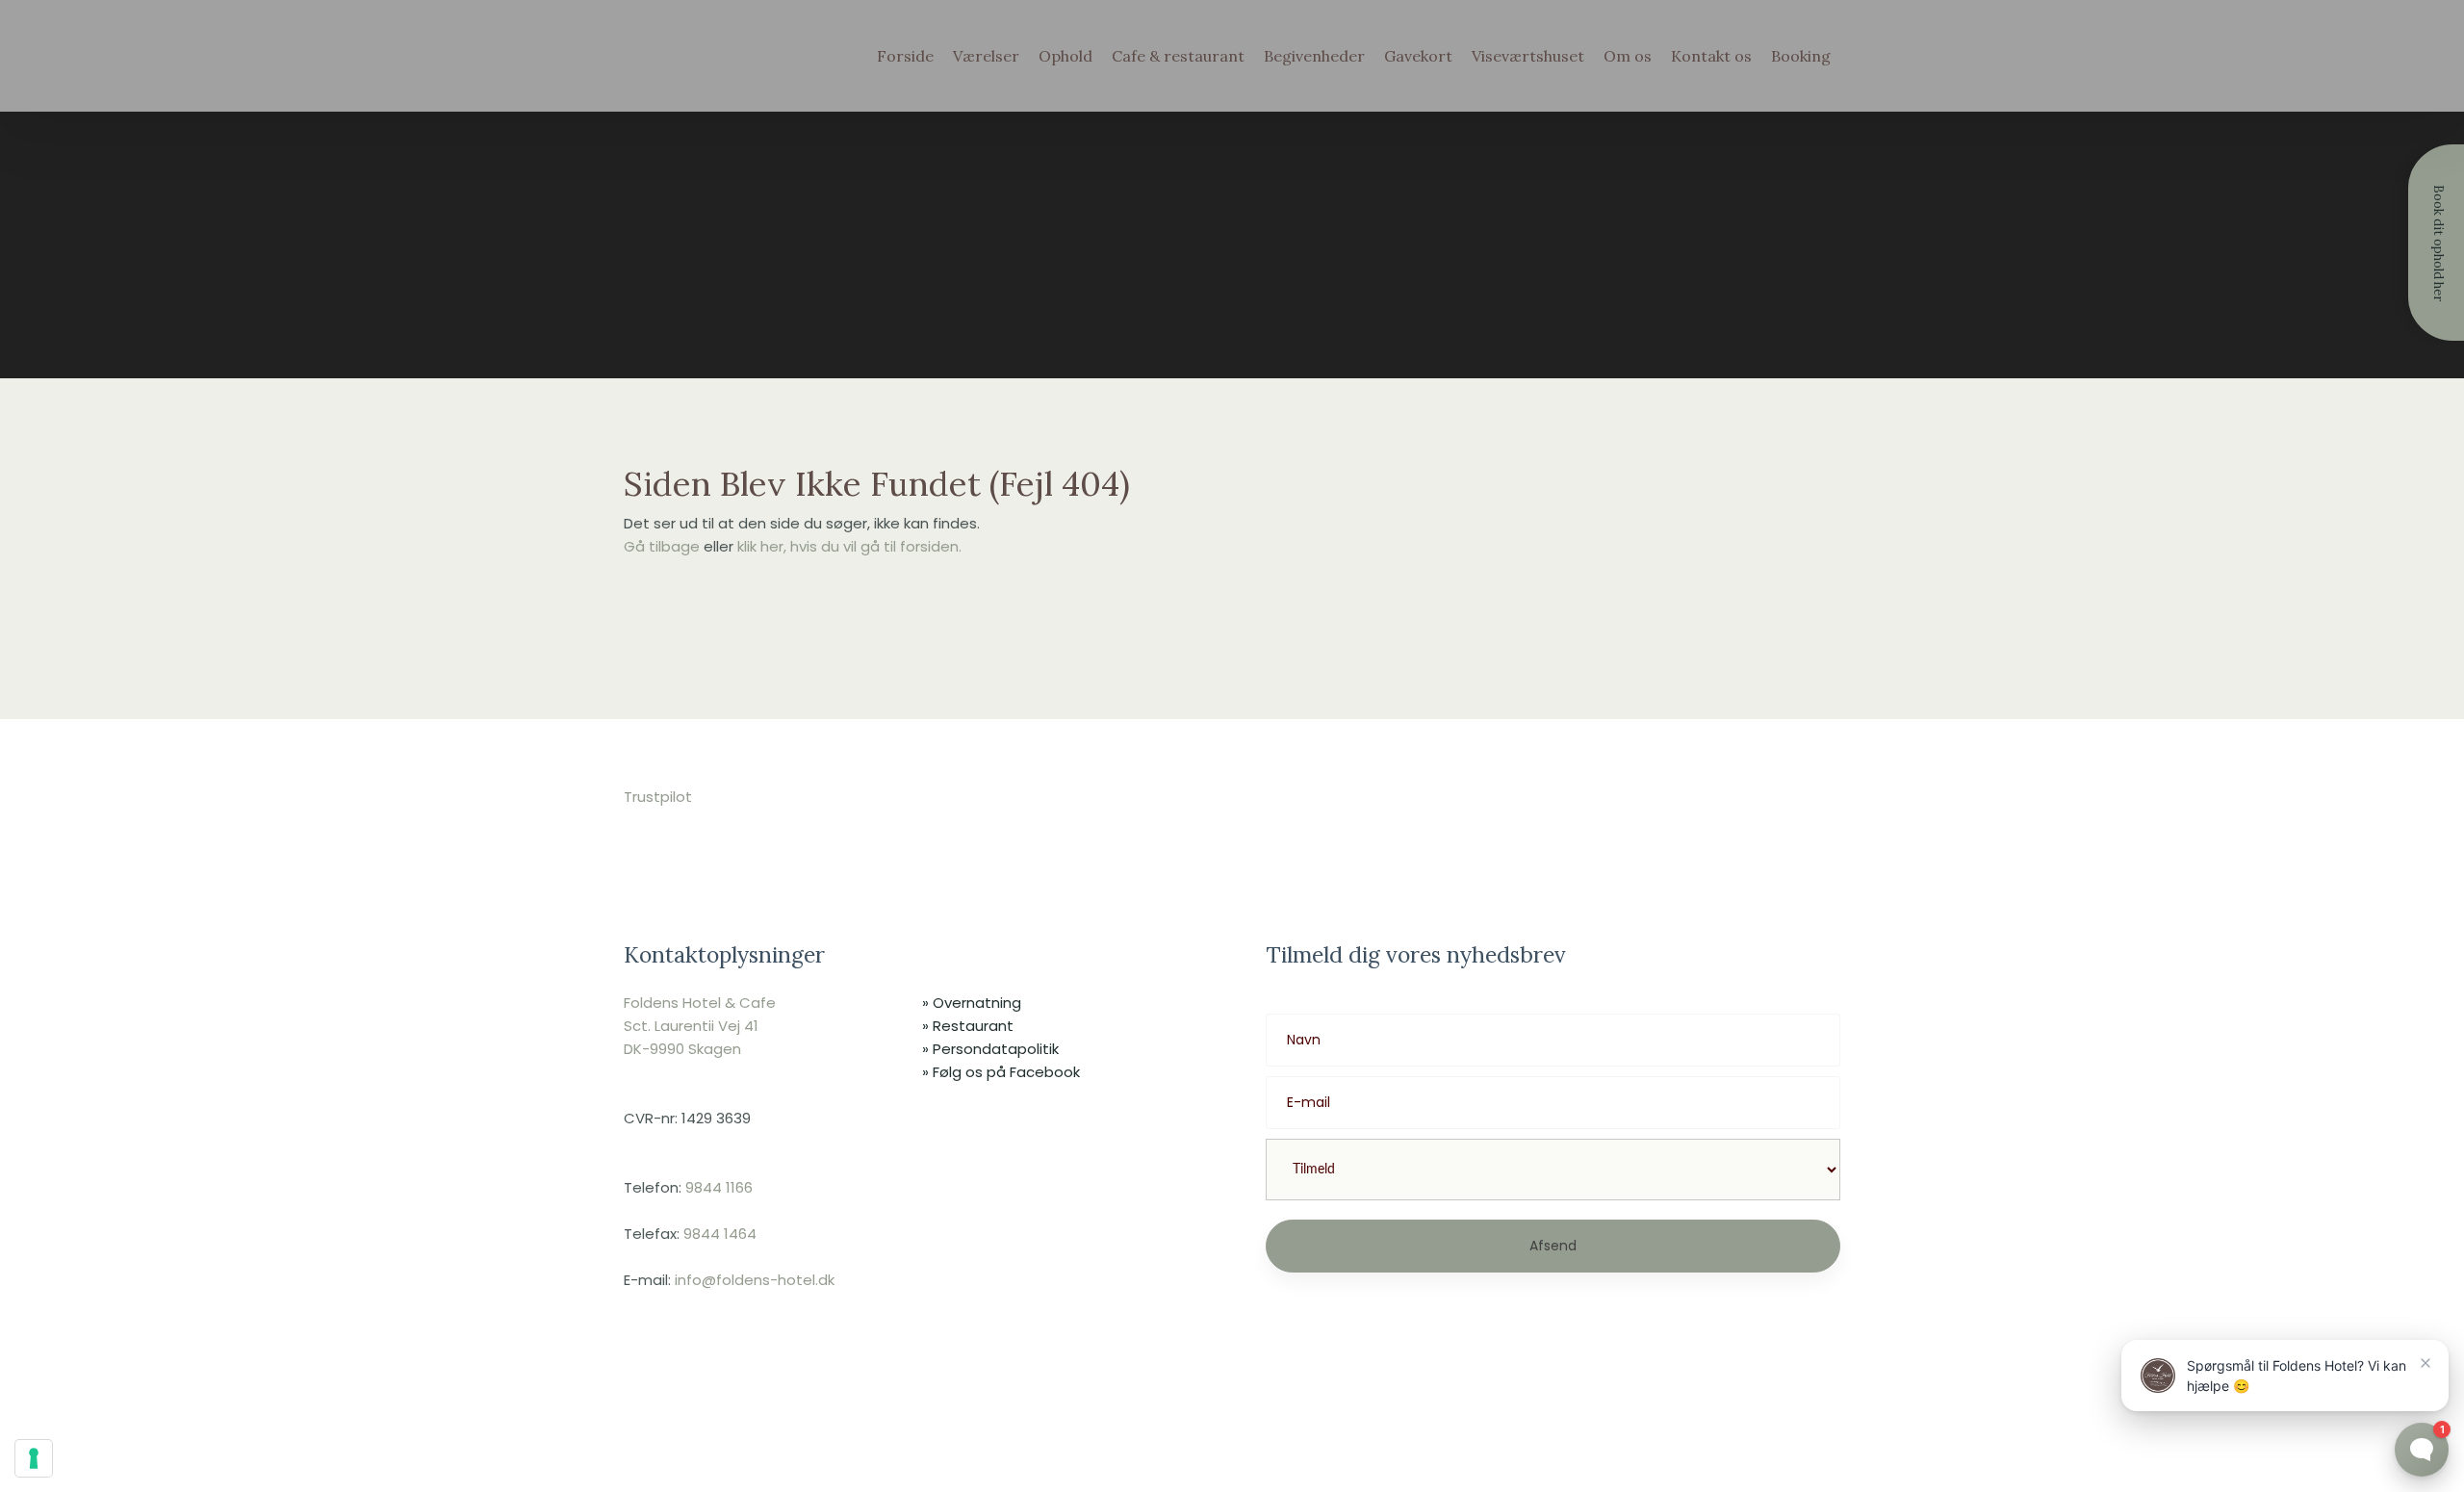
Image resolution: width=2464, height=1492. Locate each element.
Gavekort (1418, 56)
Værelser (986, 56)
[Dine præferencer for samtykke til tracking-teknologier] (34, 1458)
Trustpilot (658, 797)
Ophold (1065, 56)
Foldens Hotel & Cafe (700, 1003)
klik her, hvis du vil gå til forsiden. (849, 546)
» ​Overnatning (972, 1003)
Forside (905, 56)
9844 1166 (719, 1187)
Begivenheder (1314, 56)
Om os (1628, 56)
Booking (1801, 56)
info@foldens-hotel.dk (755, 1280)
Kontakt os (1711, 56)
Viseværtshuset (1528, 56)
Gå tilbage (662, 546)
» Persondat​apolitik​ (990, 1049)
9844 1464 (720, 1234)
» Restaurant (968, 1026)
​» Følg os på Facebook (1001, 1072)
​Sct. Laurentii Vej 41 (691, 1026)
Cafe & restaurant (1178, 56)
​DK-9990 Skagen (682, 1049)
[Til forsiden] (713, 101)
